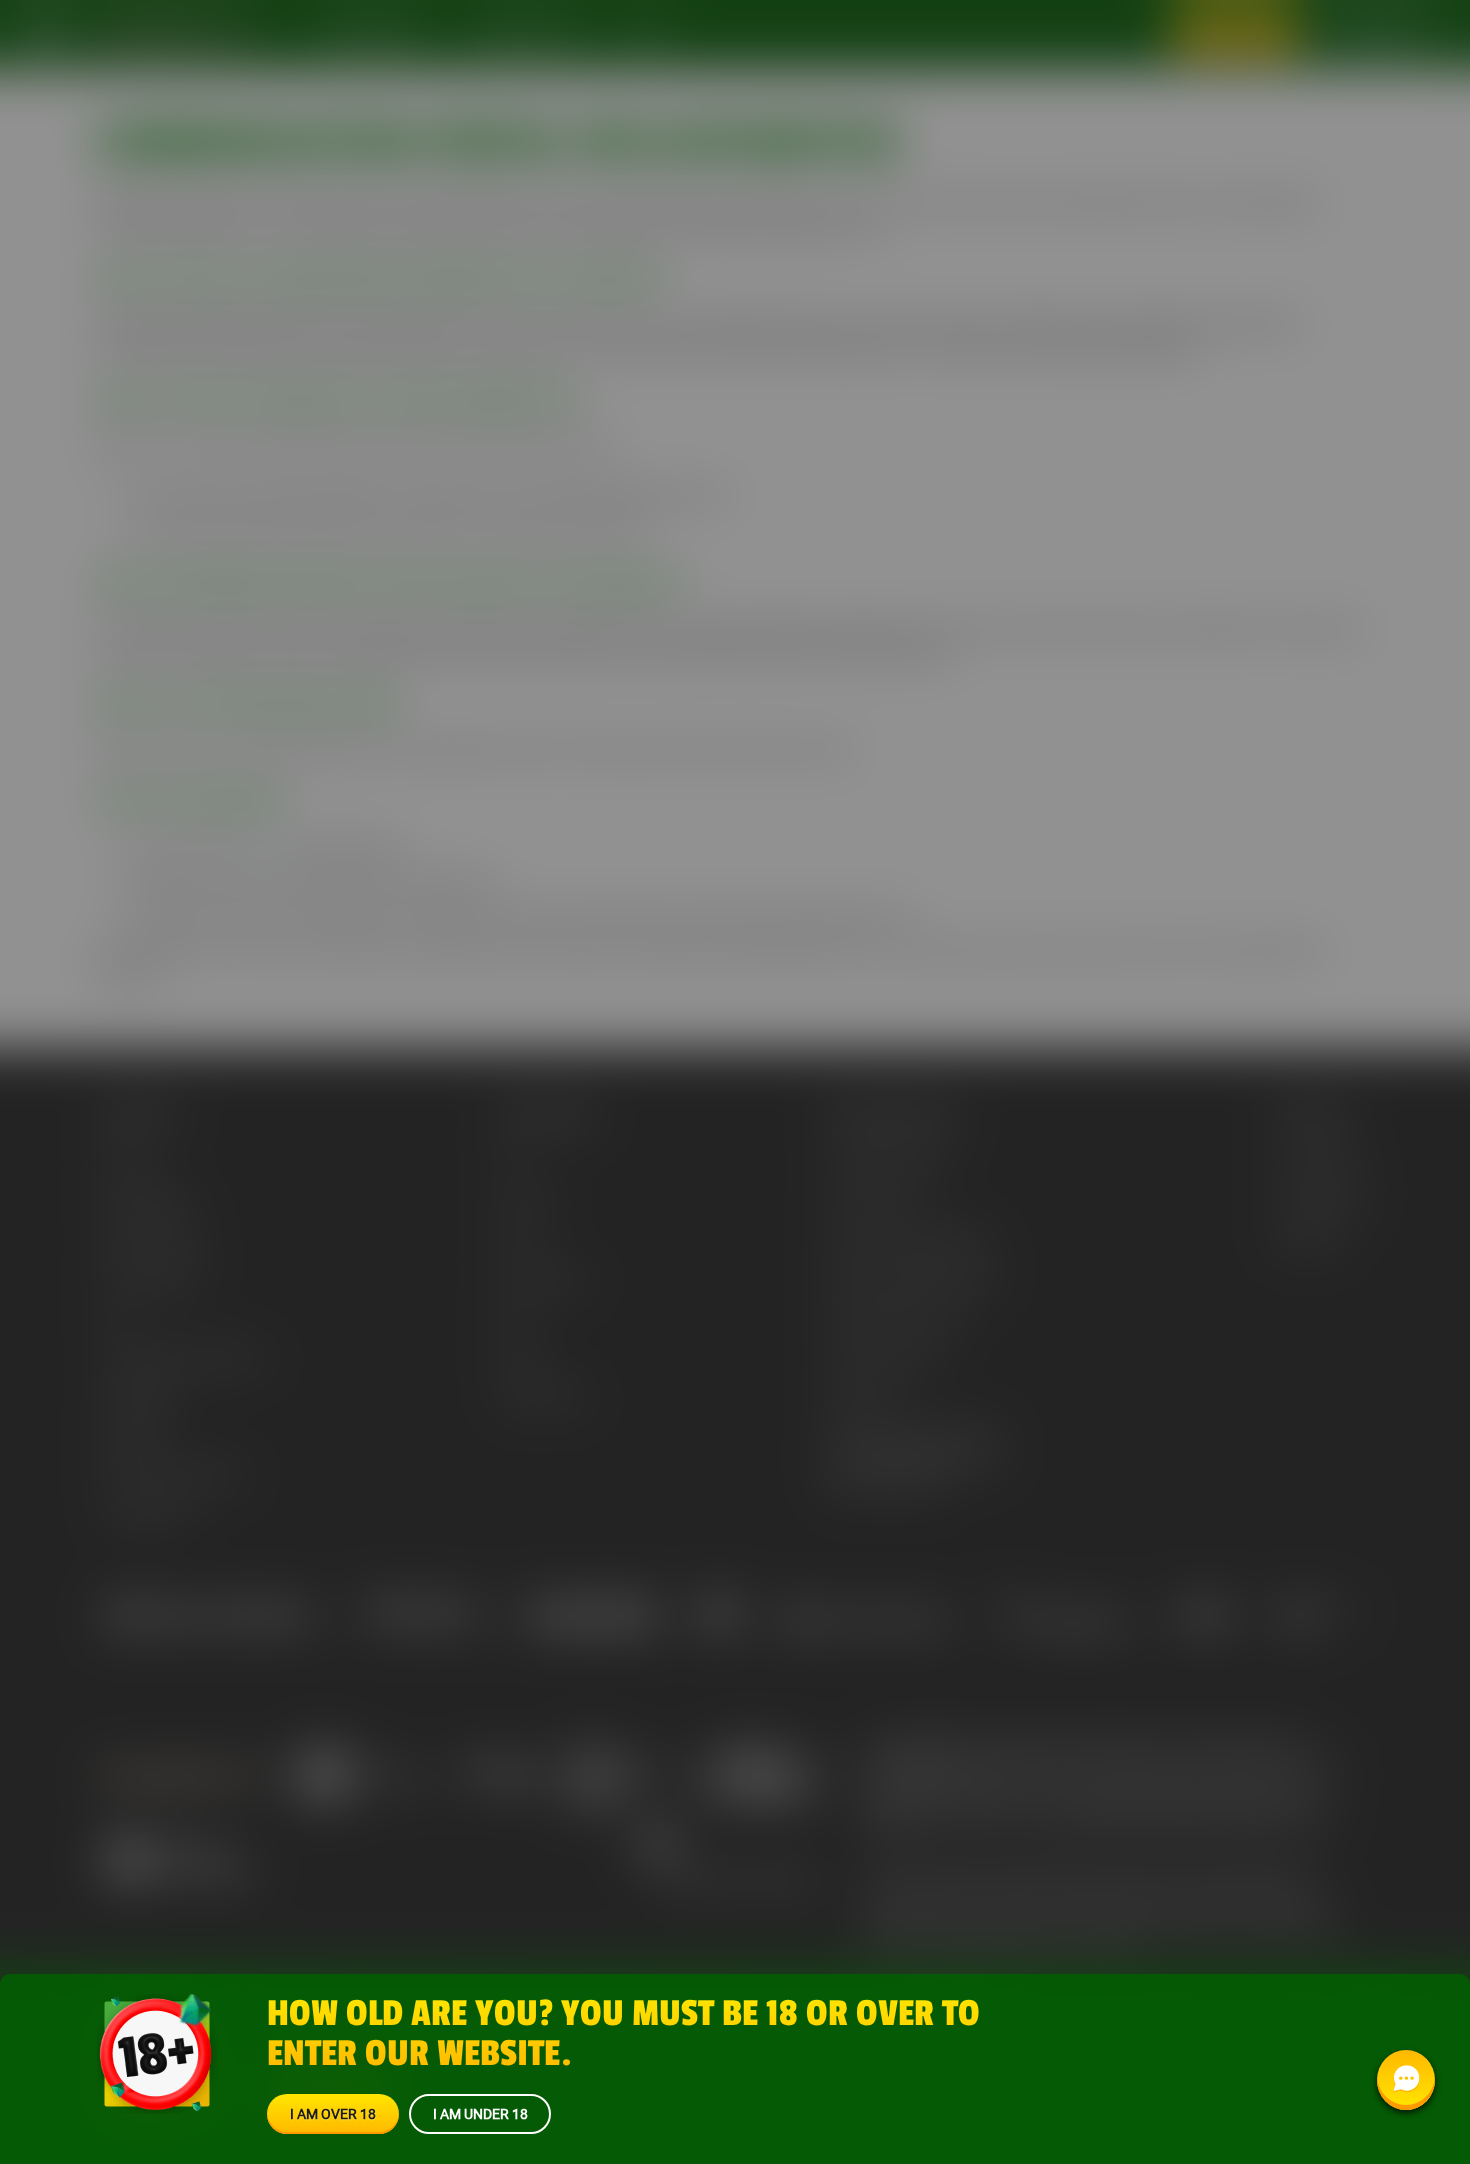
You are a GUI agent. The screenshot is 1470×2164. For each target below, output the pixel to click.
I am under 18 (480, 2113)
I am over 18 (333, 2113)
